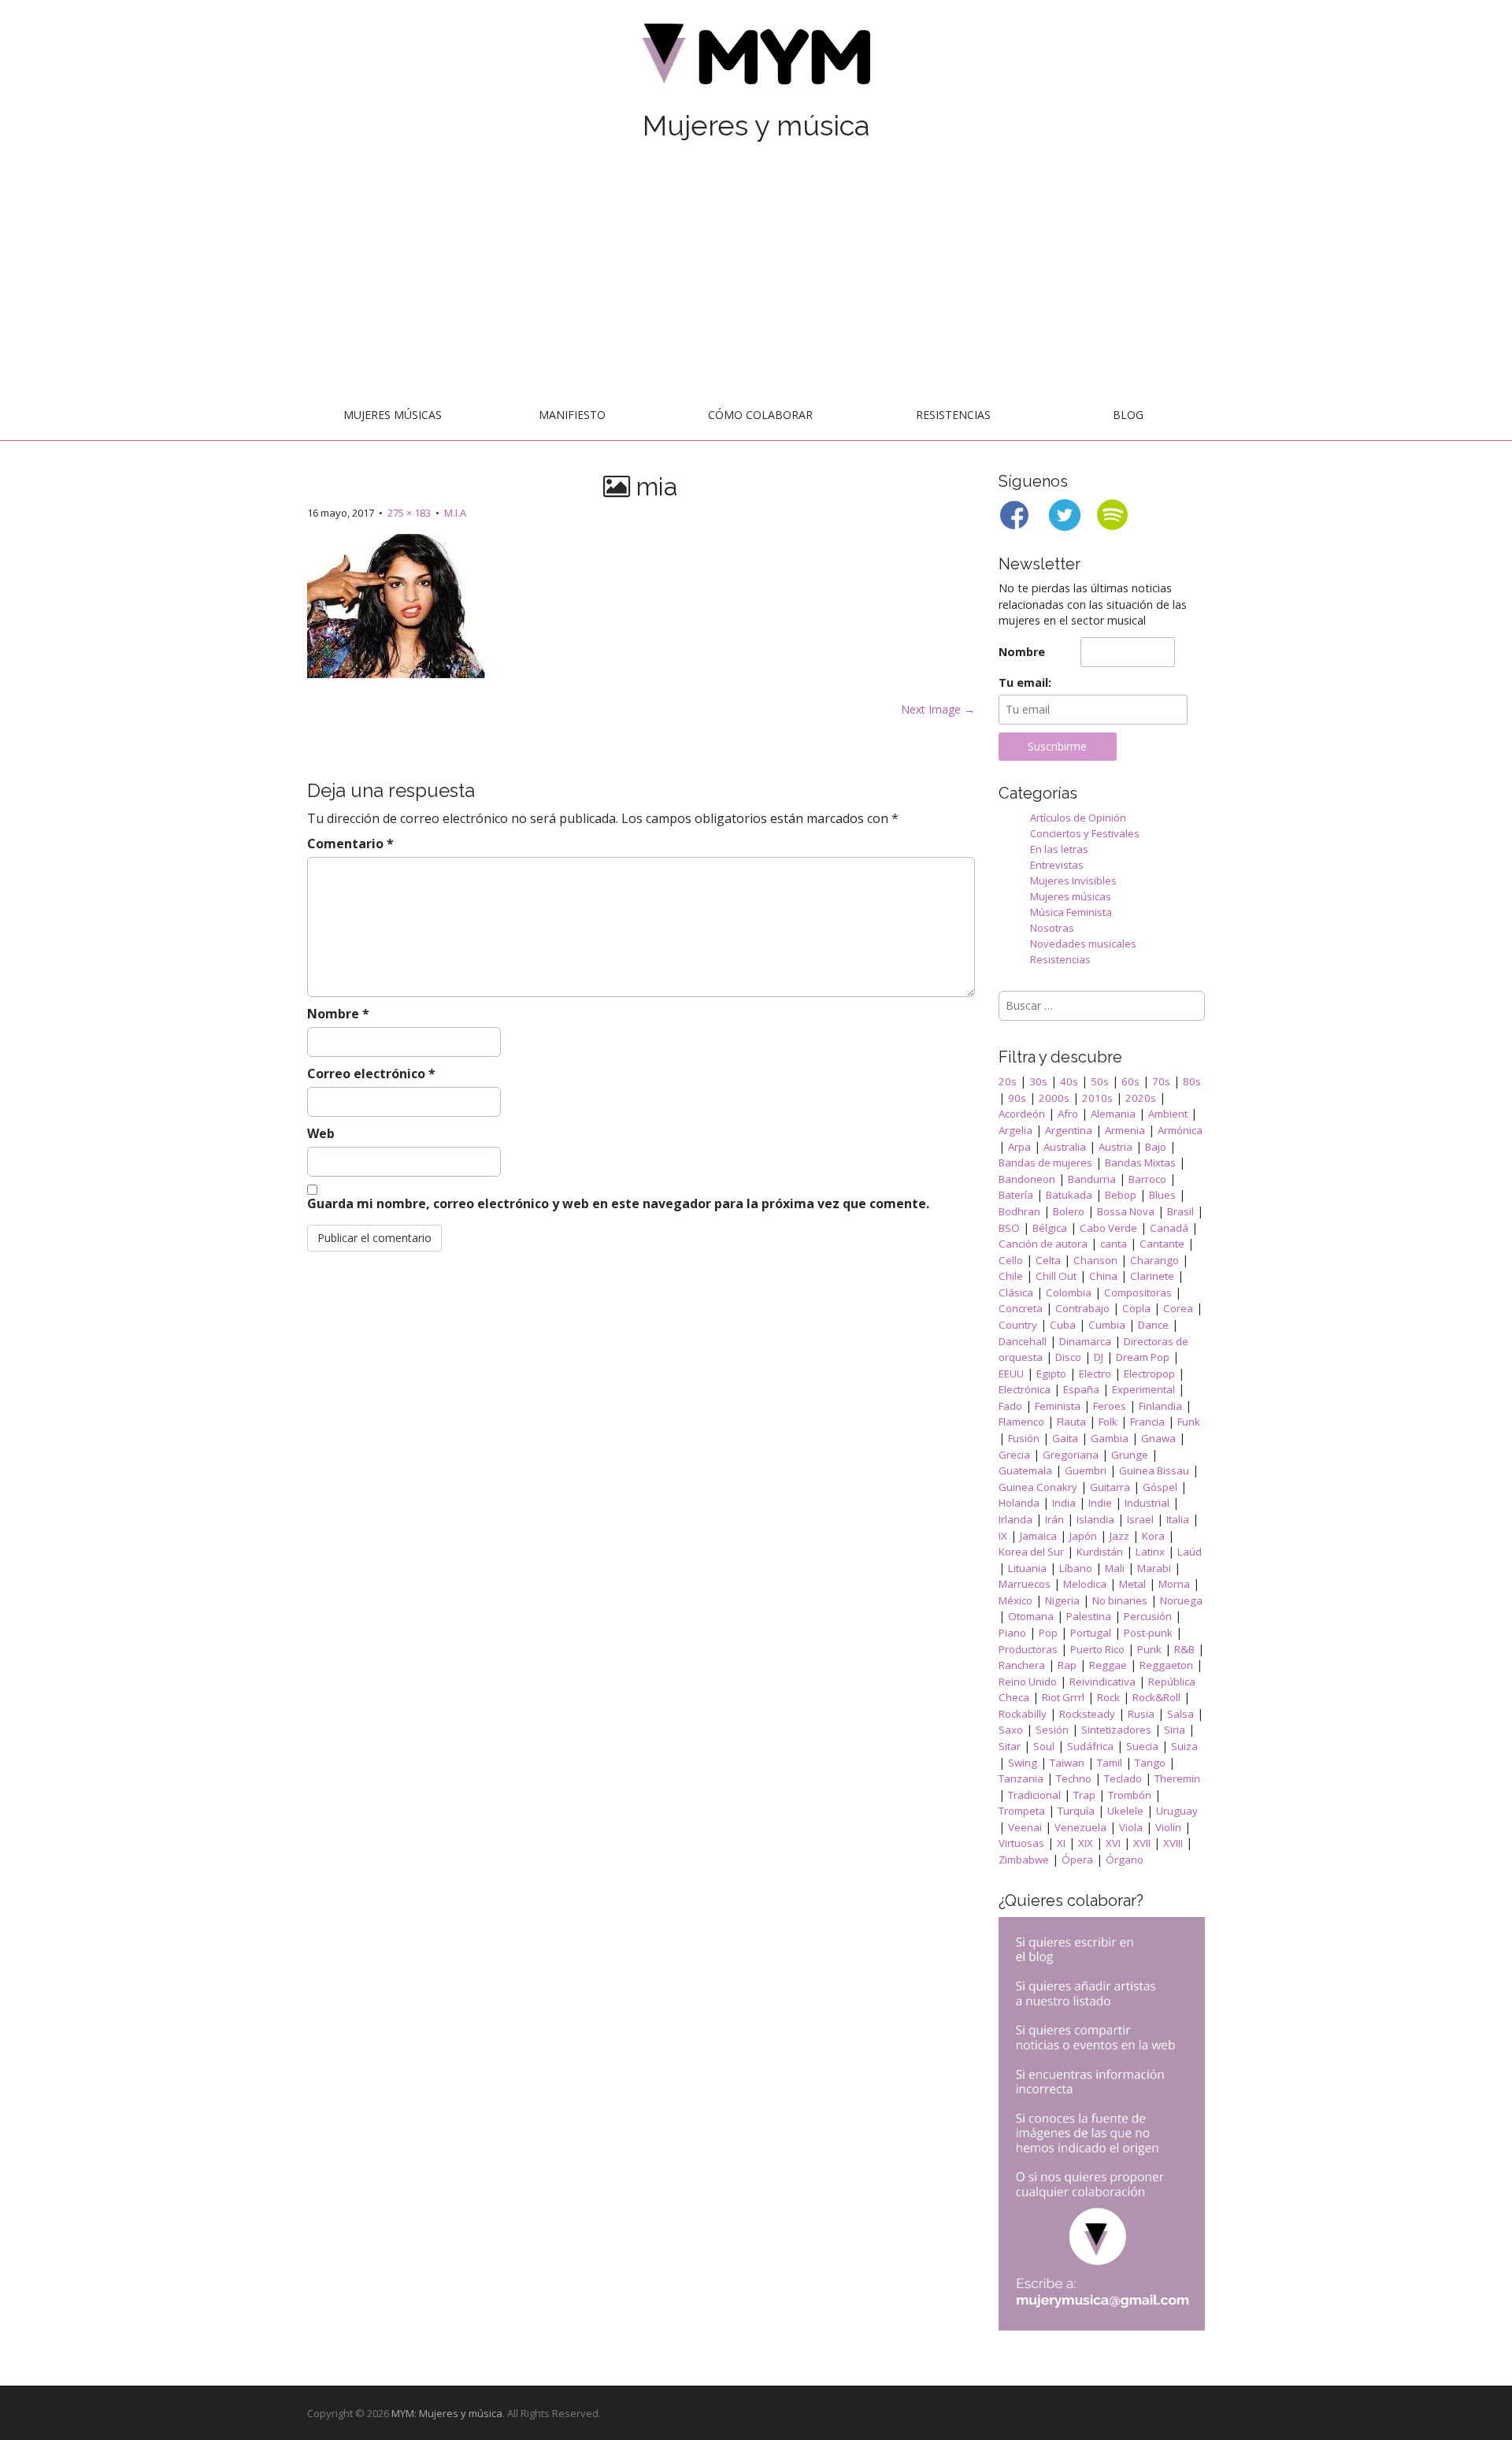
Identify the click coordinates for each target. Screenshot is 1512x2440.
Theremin (1177, 1778)
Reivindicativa (1102, 1682)
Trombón (1130, 1795)
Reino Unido (1028, 1682)
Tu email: (1025, 682)
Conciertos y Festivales (1085, 833)
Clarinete (1152, 1276)
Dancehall (1023, 1341)
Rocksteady (1087, 1714)
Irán (1054, 1519)
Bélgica (1050, 1228)
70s (1161, 1081)
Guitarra (1110, 1487)
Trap (1084, 1795)
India (1064, 1503)
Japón (1083, 1536)
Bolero (1069, 1211)
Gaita (1065, 1438)
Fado (1010, 1406)
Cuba (1063, 1325)
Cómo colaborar (760, 415)
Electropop (1149, 1374)
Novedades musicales (1083, 944)
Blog (1128, 415)
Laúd (1190, 1552)
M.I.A (455, 513)
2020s (1141, 1098)
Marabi (1154, 1568)
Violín (1168, 1827)
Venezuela (1080, 1827)
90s (1017, 1098)
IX (1003, 1536)
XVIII (1173, 1843)
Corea (1178, 1308)
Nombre (338, 1014)
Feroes (1110, 1406)
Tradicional (1034, 1795)
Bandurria (1092, 1179)
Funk (1189, 1422)
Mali (1115, 1568)
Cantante (1162, 1244)
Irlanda (1015, 1519)
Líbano (1076, 1568)
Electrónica (1025, 1389)
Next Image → (938, 709)
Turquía (1076, 1811)
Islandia (1095, 1519)
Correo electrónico (371, 1074)
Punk (1149, 1649)
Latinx (1150, 1552)
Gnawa (1158, 1438)
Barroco (1147, 1179)
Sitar (1010, 1746)
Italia (1178, 1519)
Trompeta (1022, 1811)
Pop (1048, 1633)
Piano (1012, 1633)
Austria (1115, 1147)
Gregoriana (1071, 1455)
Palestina (1089, 1616)
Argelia (1015, 1130)
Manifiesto (572, 415)
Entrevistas (1057, 865)
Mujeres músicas (393, 415)
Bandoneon (1027, 1179)
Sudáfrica (1090, 1746)
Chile (1011, 1276)
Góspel (1160, 1487)
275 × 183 (409, 513)
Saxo (1011, 1730)
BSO (1009, 1228)
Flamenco (1021, 1422)
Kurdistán (1100, 1552)
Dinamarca (1085, 1341)
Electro (1095, 1374)
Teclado (1123, 1778)
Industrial (1147, 1503)
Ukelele (1125, 1811)
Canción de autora (1043, 1244)
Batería (1016, 1195)
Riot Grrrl (1063, 1697)
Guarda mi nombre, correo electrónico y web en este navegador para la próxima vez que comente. (618, 1203)
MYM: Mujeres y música (447, 2413)
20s (1008, 1081)
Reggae (1108, 1665)
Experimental (1143, 1389)
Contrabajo (1082, 1308)
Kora (1153, 1536)
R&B (1184, 1649)
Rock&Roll (1156, 1697)
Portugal (1091, 1633)
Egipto (1051, 1374)
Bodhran (1019, 1211)
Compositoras (1138, 1292)
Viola (1131, 1827)
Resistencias (953, 415)
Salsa (1180, 1714)
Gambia (1110, 1438)
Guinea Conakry (1038, 1487)
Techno (1074, 1778)
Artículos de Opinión (1078, 818)
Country (1018, 1325)
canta (1114, 1244)
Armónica (1180, 1130)
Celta (1048, 1260)
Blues (1162, 1195)
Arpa (1019, 1147)
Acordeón (1022, 1114)
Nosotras (1052, 928)
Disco (1068, 1357)
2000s (1054, 1098)
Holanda (1019, 1503)
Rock (1108, 1697)
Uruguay (1177, 1811)
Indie (1100, 1503)
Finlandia (1160, 1406)
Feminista (1058, 1406)
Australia (1065, 1147)
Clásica (1016, 1292)
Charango (1154, 1260)
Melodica (1085, 1584)
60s (1130, 1081)
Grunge (1130, 1455)
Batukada (1069, 1195)
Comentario (350, 844)
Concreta (1021, 1308)
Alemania (1113, 1114)
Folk (1108, 1422)
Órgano (1125, 1860)
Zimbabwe (1024, 1860)
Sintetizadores (1116, 1730)
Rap (1067, 1665)
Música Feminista (1071, 912)
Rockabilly (1023, 1714)
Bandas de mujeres (1045, 1163)
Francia (1147, 1422)
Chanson (1095, 1260)
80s (1192, 1081)
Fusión (1024, 1438)
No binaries (1120, 1600)
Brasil (1180, 1211)
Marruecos (1025, 1584)
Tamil (1110, 1763)
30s (1038, 1081)
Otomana (1031, 1616)
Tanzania (1021, 1778)
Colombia (1069, 1292)
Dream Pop (1143, 1357)
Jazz (1119, 1536)
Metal (1132, 1584)
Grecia (1014, 1455)
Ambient (1168, 1114)
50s (1100, 1081)
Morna (1174, 1584)
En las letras (1059, 849)
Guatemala (1025, 1470)
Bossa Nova (1126, 1211)
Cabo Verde (1108, 1228)
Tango (1150, 1763)
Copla (1136, 1308)
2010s (1097, 1098)
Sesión (1052, 1730)
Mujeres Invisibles (1073, 881)
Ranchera (1022, 1665)
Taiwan (1067, 1763)
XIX (1086, 1843)
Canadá (1169, 1228)
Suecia (1142, 1746)
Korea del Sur (1031, 1552)
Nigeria (1062, 1600)
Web (321, 1133)
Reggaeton (1166, 1665)
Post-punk (1148, 1633)
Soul (1044, 1746)
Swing (1023, 1763)
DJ (1099, 1357)
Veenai (1025, 1827)
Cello (1011, 1260)
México (1015, 1600)
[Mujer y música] (756, 59)
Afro (1068, 1114)
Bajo (1156, 1147)
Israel (1140, 1519)
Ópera (1077, 1860)
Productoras (1028, 1649)
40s (1069, 1081)
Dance (1153, 1325)
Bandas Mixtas (1140, 1163)
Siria (1175, 1730)
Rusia (1141, 1714)
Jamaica (1038, 1536)
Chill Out (1056, 1276)
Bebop (1121, 1195)
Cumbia (1107, 1325)
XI (1061, 1843)
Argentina (1069, 1130)
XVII (1142, 1843)
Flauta (1071, 1422)
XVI (1113, 1843)
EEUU (1011, 1374)
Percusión (1148, 1616)
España (1081, 1389)
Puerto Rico (1097, 1649)
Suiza (1184, 1746)
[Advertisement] (756, 273)
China (1103, 1276)
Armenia (1125, 1130)
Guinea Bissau (1154, 1470)
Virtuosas (1021, 1843)
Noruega (1181, 1600)
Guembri (1086, 1470)
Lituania (1027, 1568)
